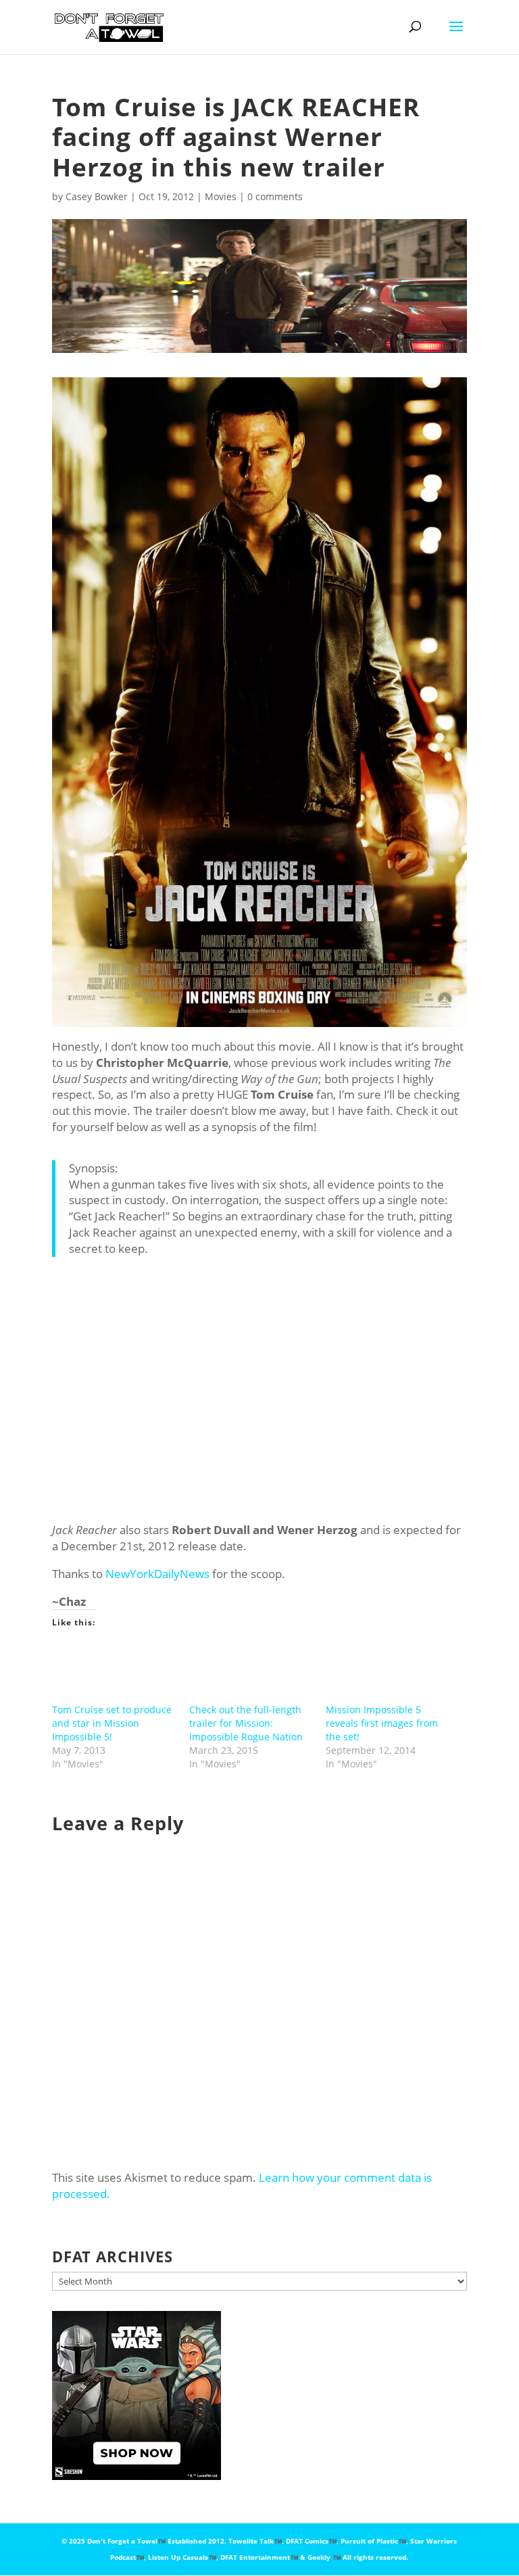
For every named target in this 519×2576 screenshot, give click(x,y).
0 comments (275, 196)
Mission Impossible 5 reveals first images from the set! (382, 1723)
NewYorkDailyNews (157, 1574)
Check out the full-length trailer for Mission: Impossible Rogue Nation (246, 1723)
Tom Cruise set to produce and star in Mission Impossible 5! (112, 1723)
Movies (221, 196)
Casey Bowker (97, 196)
